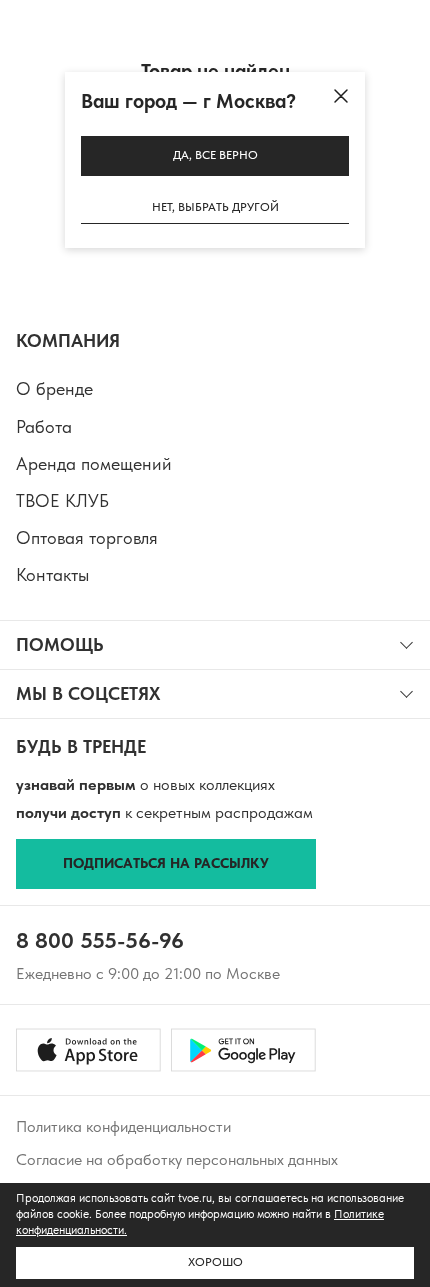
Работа (44, 426)
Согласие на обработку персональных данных (177, 1159)
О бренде (54, 388)
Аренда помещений (94, 463)
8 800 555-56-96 (100, 940)
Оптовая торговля (87, 537)
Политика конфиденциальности (123, 1126)
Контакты (52, 574)
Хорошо (215, 1262)
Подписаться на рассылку (166, 863)
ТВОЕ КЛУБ (62, 500)
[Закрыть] (341, 96)
